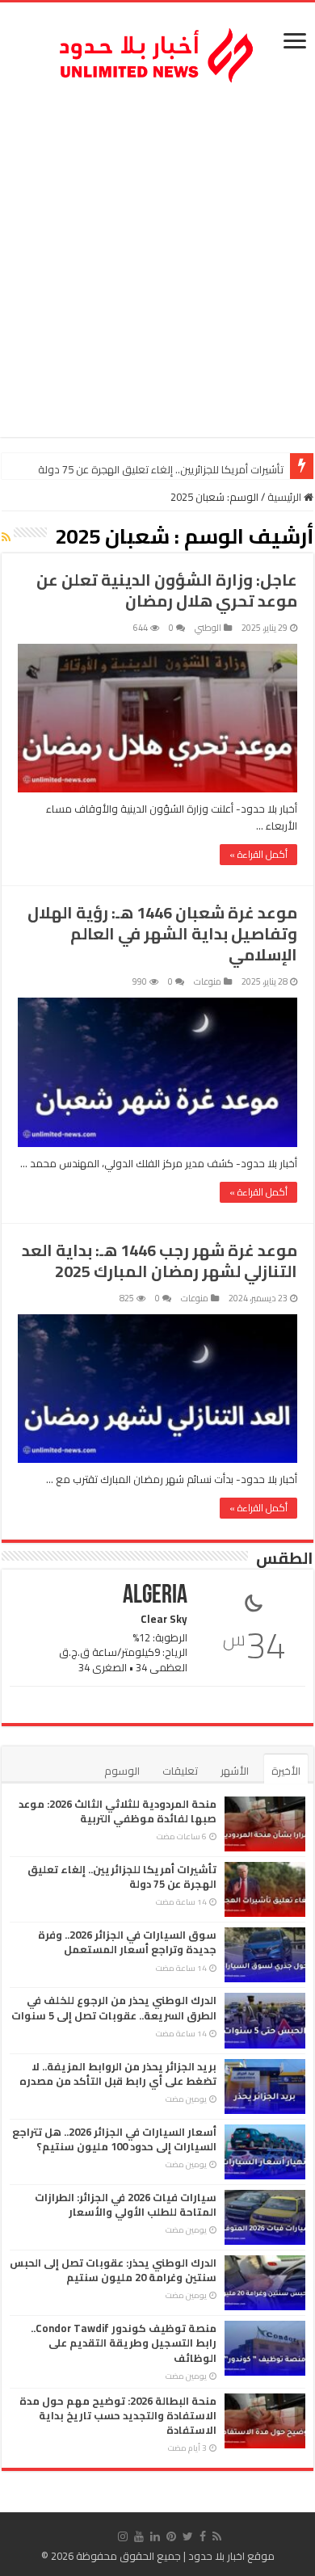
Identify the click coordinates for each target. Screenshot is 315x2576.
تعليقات (180, 1771)
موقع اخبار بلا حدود (231, 2556)
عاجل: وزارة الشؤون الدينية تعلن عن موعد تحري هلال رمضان (167, 590)
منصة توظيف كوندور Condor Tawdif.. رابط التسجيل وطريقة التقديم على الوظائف (124, 2343)
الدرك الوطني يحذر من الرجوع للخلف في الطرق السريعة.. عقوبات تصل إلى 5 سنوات (114, 2007)
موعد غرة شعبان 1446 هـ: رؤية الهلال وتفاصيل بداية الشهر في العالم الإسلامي (162, 933)
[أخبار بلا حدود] (157, 51)
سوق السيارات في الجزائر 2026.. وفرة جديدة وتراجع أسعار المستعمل (127, 1942)
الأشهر (235, 1771)
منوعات (208, 981)
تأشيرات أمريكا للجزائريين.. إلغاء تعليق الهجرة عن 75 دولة (161, 469)
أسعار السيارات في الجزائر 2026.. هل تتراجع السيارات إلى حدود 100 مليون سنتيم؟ (114, 2139)
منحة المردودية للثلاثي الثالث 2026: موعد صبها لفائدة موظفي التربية (118, 1811)
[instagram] (123, 2536)
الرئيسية (286, 497)
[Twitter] (188, 2536)
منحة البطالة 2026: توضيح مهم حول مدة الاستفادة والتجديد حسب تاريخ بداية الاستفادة (118, 2415)
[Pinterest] (171, 2536)
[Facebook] (203, 2536)
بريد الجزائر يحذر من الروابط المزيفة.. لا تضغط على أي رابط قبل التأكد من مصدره (118, 2074)
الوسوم (122, 1771)
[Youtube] (139, 2536)
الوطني (208, 628)
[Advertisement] (157, 263)
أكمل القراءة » (258, 854)
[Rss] (217, 2536)
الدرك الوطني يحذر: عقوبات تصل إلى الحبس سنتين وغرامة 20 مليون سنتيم (113, 2270)
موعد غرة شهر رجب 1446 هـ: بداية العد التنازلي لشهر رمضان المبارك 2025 (160, 1261)
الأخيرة (286, 1771)
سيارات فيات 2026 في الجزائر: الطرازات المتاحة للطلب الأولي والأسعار (126, 2204)
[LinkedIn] (155, 2536)
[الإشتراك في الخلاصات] (6, 537)
